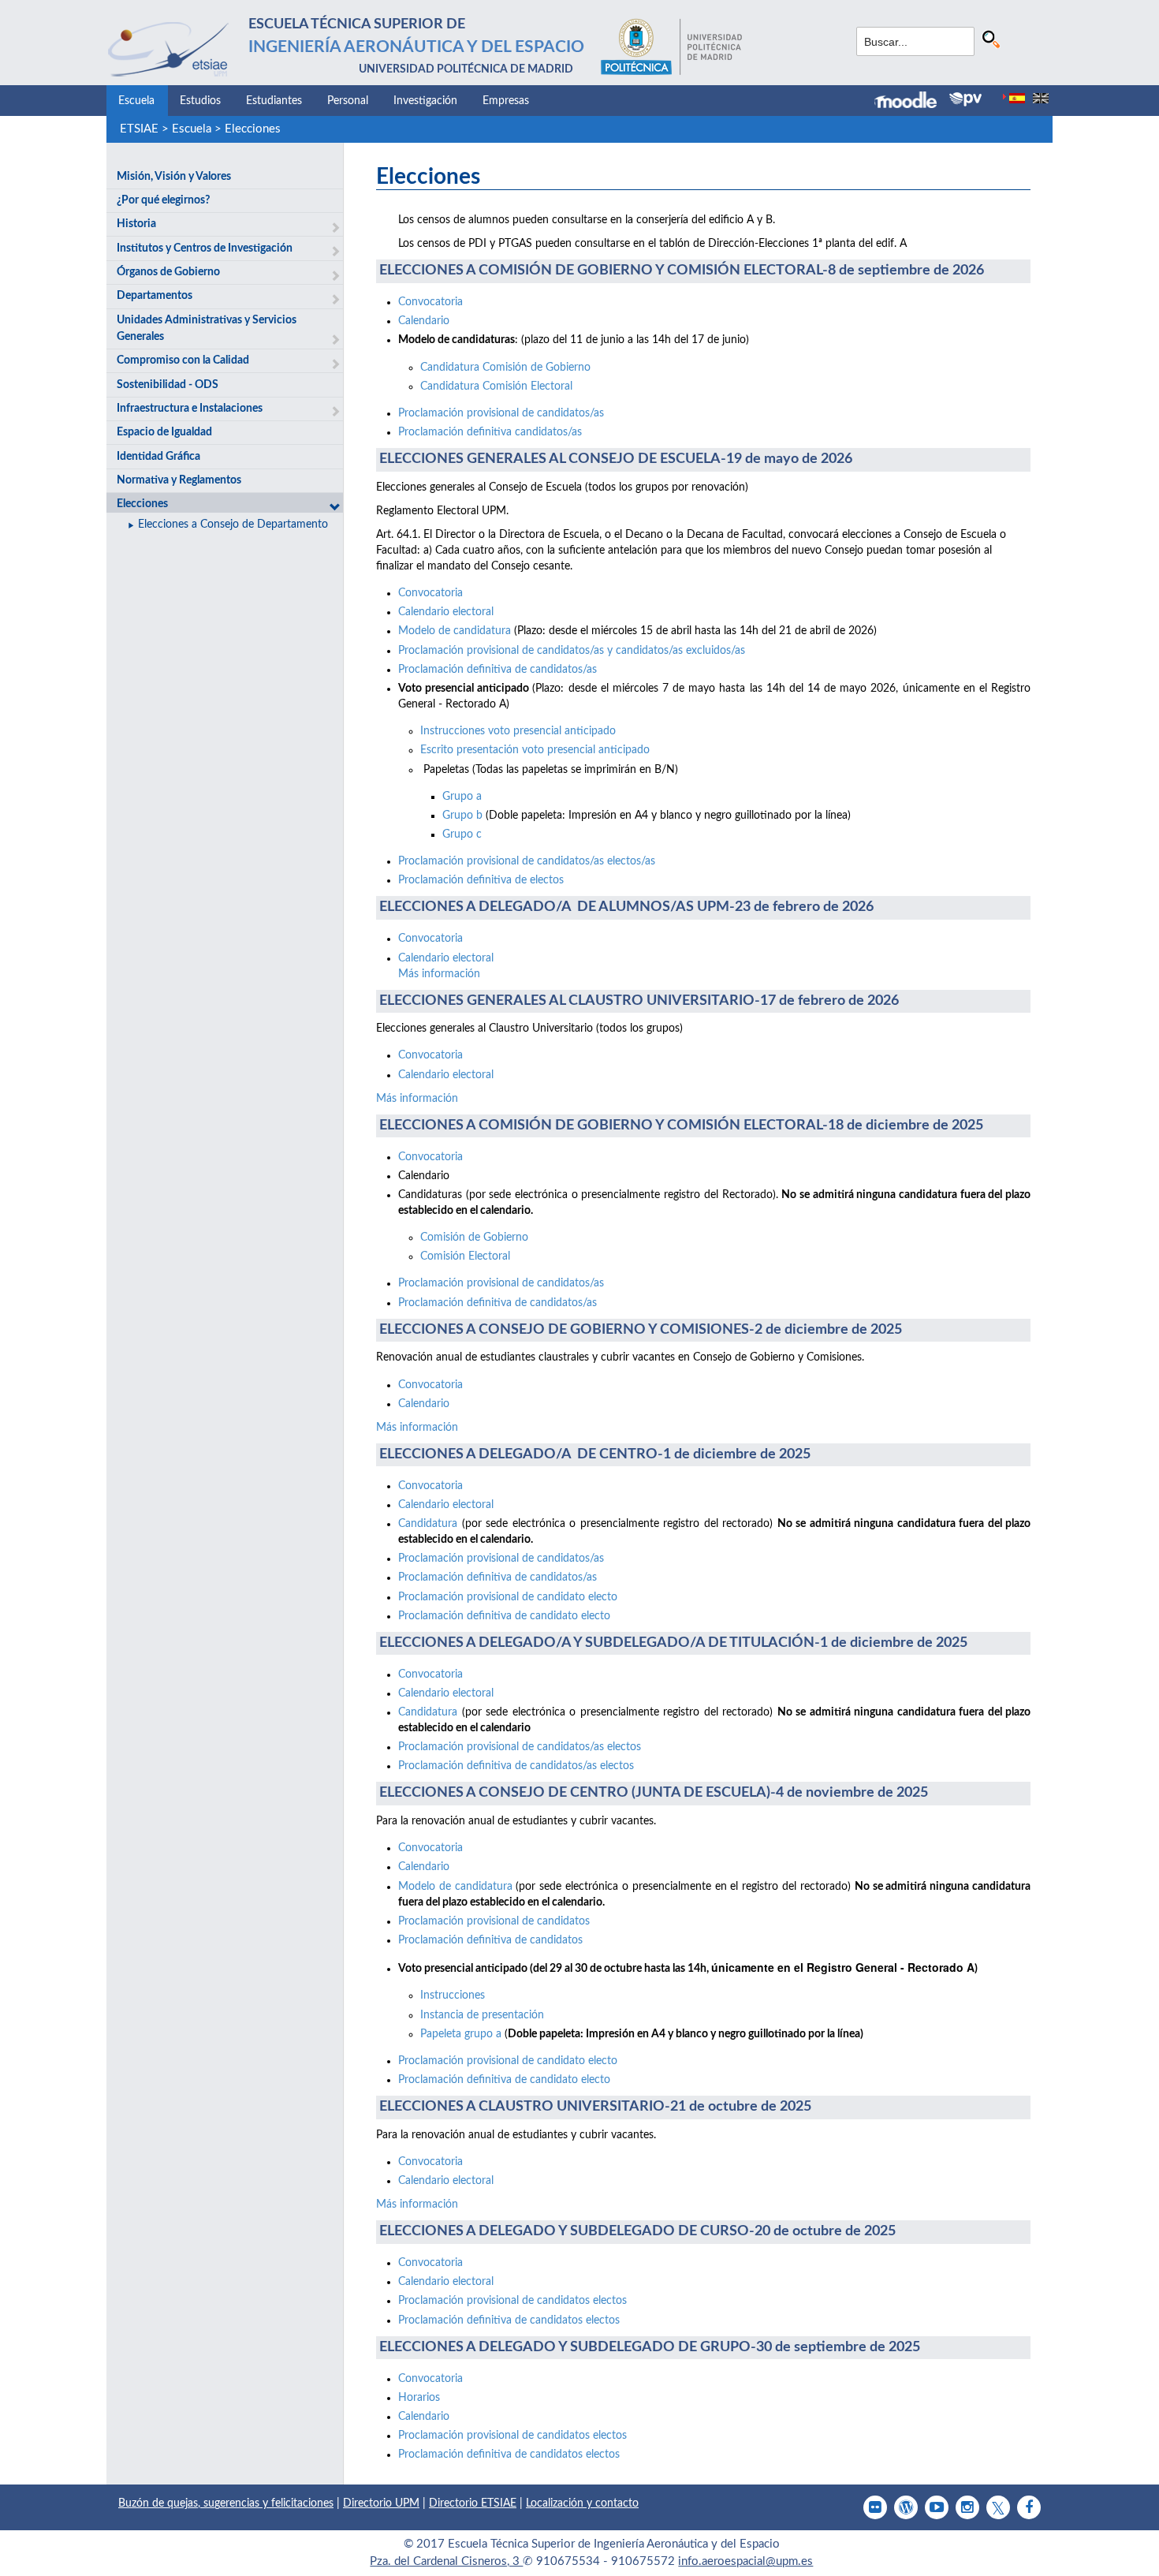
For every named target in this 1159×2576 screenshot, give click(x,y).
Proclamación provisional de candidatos (494, 1921)
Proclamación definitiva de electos (481, 880)
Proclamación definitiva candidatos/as (490, 432)
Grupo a (462, 797)
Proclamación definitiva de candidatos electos (509, 2320)
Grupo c (462, 834)
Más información (439, 974)
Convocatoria (430, 302)
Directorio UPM (381, 2503)
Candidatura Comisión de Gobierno (505, 368)
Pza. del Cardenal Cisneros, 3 (446, 2561)
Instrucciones (453, 1995)
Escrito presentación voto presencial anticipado (535, 750)
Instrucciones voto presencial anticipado (518, 731)
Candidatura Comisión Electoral (496, 386)
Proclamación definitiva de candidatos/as (498, 670)
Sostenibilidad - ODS (168, 385)
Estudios (200, 101)
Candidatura (428, 1524)
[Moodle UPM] (912, 102)
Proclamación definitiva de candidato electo (504, 1616)
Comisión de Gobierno (474, 1238)
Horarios (419, 2398)
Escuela (136, 101)
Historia (136, 224)
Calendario (424, 321)
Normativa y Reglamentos (179, 480)
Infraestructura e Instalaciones (190, 409)
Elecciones (253, 129)
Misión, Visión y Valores (174, 177)
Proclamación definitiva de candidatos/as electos (516, 1766)
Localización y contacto (582, 2503)
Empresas (506, 101)
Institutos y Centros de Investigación (205, 248)
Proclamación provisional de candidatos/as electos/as (527, 861)
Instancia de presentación (482, 2015)
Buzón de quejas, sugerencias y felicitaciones (226, 2503)
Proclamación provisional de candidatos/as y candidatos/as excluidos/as (572, 651)
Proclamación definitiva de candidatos (490, 1940)
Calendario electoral (446, 612)
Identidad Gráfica (158, 457)
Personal (348, 101)
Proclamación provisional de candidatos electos (512, 2301)
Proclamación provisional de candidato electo (508, 1597)
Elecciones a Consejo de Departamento (233, 525)
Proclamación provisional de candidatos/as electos (520, 1747)
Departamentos (155, 296)
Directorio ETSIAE (473, 2503)
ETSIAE (139, 129)
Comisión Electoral (465, 1256)
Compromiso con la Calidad (183, 360)
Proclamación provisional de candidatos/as (501, 413)
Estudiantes (274, 101)
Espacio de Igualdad (164, 432)
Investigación (425, 101)
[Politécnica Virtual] (965, 99)
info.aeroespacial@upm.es (745, 2561)
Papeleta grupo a (462, 2034)
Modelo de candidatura (455, 631)
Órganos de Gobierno (168, 272)
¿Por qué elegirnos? (163, 200)
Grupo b (462, 816)
